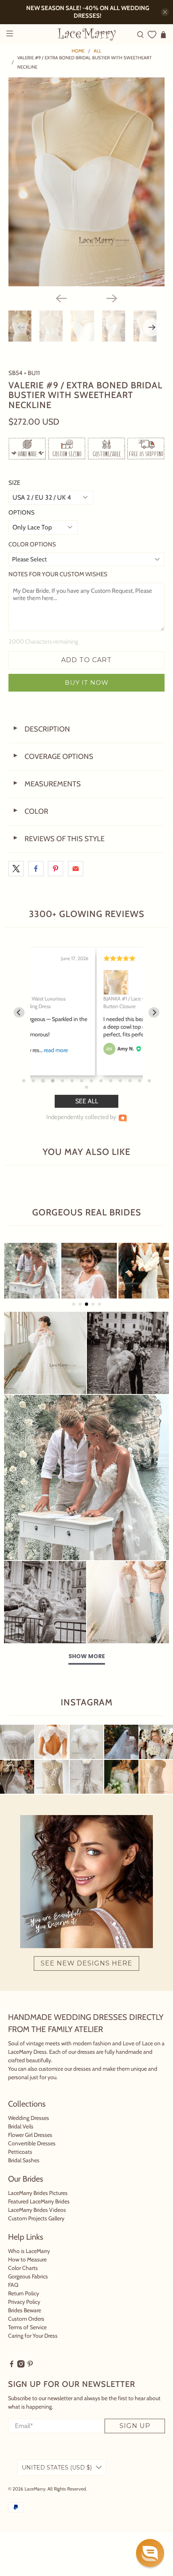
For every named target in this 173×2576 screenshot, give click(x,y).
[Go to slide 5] (62, 1081)
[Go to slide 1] (24, 1081)
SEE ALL (87, 1101)
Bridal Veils (21, 2126)
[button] (150, 2553)
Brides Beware (25, 2310)
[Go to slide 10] (111, 1081)
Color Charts (23, 2268)
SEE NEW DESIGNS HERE (86, 1963)
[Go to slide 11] (120, 1081)
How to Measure (27, 2259)
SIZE (14, 483)
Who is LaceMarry (29, 2251)
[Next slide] (154, 1012)
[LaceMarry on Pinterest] (30, 2366)
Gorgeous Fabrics (28, 2276)
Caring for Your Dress (33, 2336)
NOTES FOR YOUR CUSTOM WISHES (58, 574)
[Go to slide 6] (72, 1081)
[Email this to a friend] (76, 869)
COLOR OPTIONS (32, 544)
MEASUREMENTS (47, 784)
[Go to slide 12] (130, 1081)
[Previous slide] (19, 1012)
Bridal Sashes (24, 2160)
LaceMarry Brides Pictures (38, 2193)
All (98, 51)
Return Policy (24, 2293)
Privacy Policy (24, 2302)
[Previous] (61, 298)
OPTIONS (22, 513)
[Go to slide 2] (33, 1081)
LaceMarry (35, 2489)
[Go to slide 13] (140, 1081)
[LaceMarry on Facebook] (12, 2366)
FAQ (13, 2285)
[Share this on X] (16, 869)
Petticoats (20, 2152)
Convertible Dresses (32, 2143)
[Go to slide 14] (149, 1081)
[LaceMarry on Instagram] (21, 2366)
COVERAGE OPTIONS (53, 757)
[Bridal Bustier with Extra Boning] (87, 182)
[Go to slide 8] (91, 1081)
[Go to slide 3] (43, 1081)
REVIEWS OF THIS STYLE (59, 839)
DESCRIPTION (41, 729)
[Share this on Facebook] (36, 869)
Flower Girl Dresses (30, 2135)
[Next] (112, 298)
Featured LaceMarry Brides (39, 2201)
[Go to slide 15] (86, 1087)
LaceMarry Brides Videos (37, 2210)
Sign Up (135, 2426)
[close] (165, 12)
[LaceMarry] (87, 34)
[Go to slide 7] (82, 1081)
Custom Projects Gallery (36, 2218)
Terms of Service (27, 2327)
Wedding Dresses (29, 2118)
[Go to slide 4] (53, 1081)
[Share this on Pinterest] (56, 869)
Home (78, 51)
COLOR (30, 811)
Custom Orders (26, 2319)
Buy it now (87, 683)
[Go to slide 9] (101, 1081)
